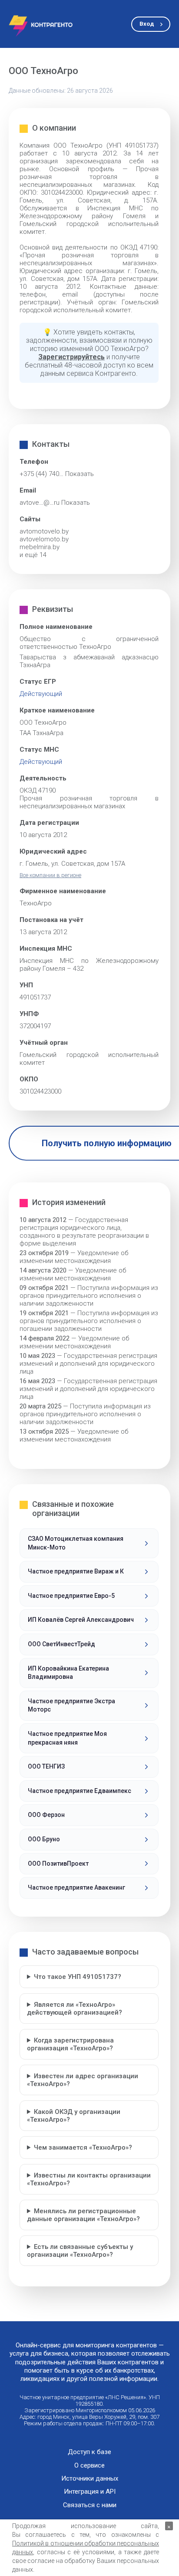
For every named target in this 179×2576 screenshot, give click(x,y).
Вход (147, 24)
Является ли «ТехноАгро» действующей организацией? (75, 2009)
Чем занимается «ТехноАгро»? (83, 2147)
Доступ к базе (89, 2452)
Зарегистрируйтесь (71, 357)
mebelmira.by (40, 547)
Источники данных (90, 2479)
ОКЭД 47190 (38, 790)
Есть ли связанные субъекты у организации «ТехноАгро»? (80, 2251)
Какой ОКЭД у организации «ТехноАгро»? (74, 2116)
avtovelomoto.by (44, 539)
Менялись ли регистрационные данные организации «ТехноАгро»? (83, 2215)
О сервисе (89, 2466)
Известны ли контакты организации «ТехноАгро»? (89, 2179)
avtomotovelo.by (44, 531)
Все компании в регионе (50, 875)
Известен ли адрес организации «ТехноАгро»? (83, 2080)
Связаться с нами (90, 2505)
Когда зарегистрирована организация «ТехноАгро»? (70, 2044)
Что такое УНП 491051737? (78, 1977)
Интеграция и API (90, 2492)
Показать (80, 474)
